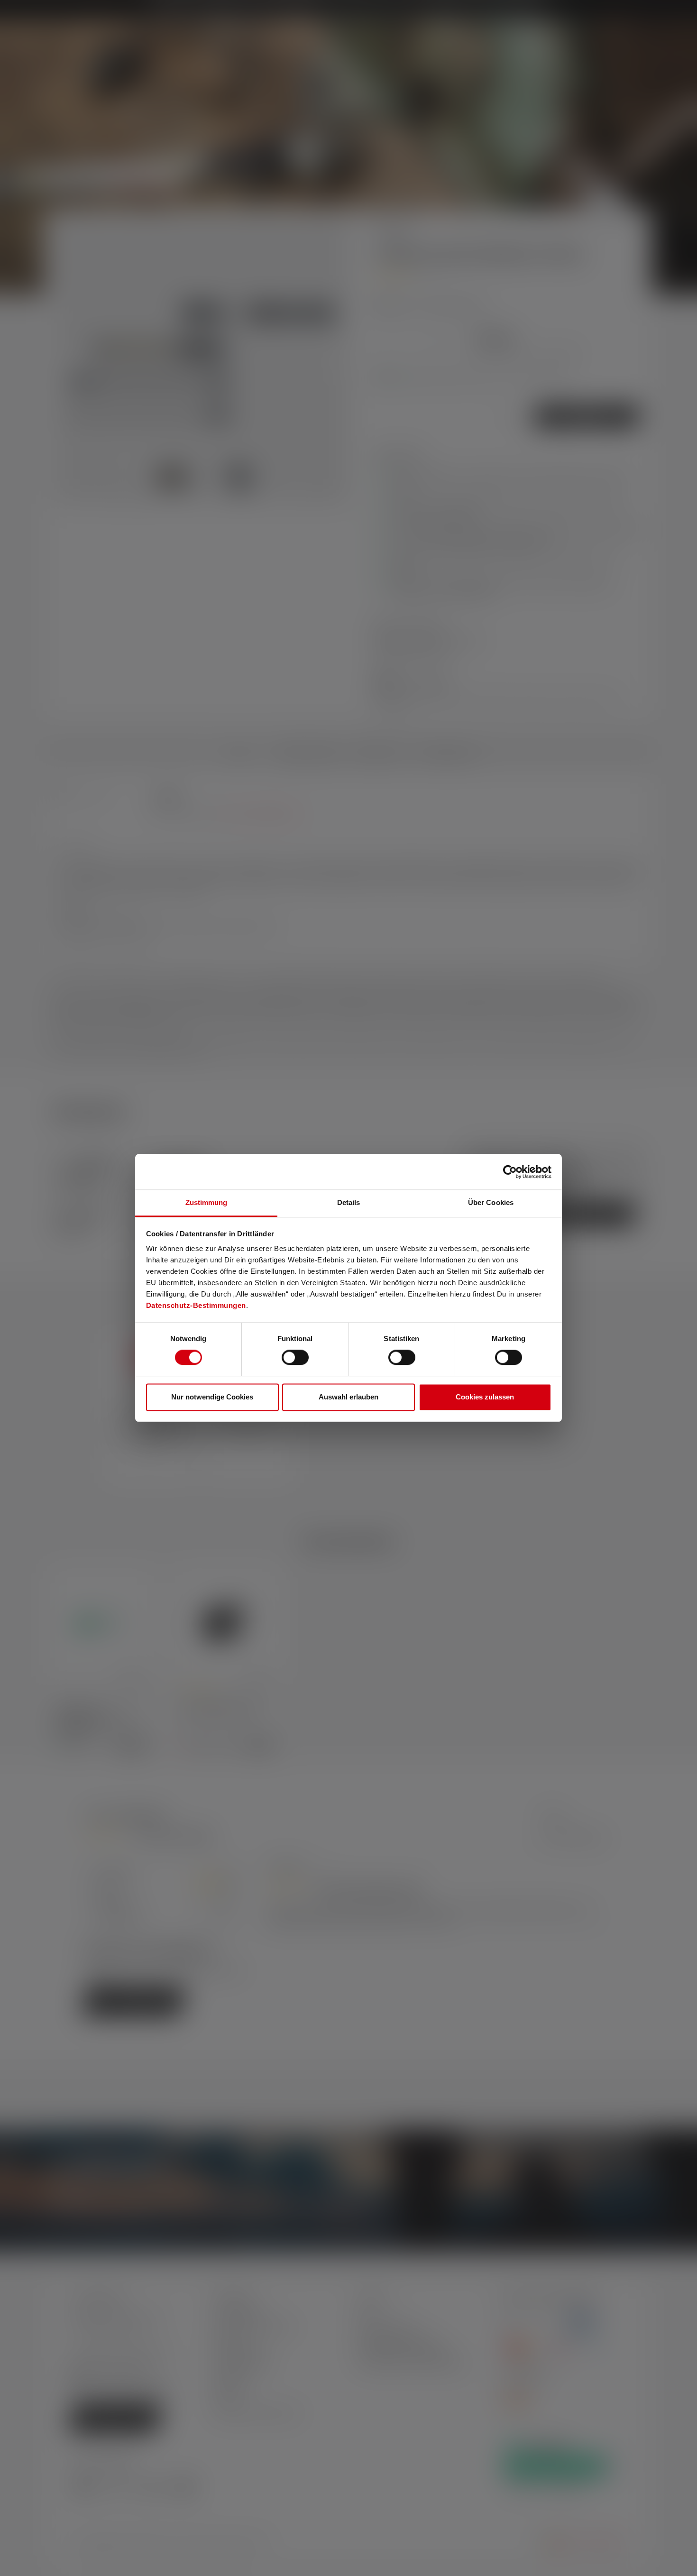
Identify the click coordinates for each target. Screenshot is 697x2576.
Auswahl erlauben (348, 1397)
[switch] (295, 1358)
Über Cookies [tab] (491, 1202)
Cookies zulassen (485, 1397)
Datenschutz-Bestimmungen (196, 1305)
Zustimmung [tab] (206, 1202)
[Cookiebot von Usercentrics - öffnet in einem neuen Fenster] (510, 1172)
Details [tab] (349, 1202)
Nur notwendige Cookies (212, 1397)
